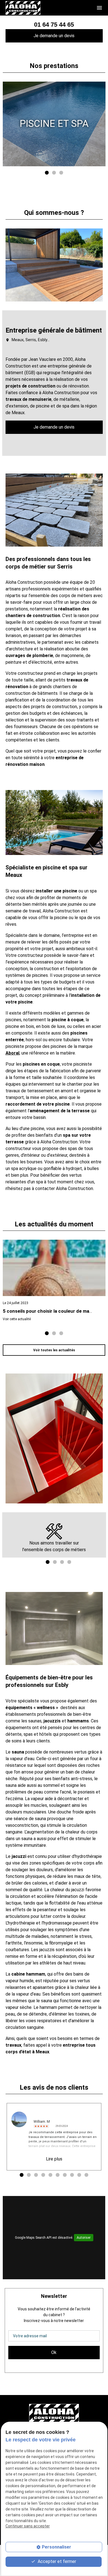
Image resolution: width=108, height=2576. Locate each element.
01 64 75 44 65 (54, 25)
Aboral (12, 1053)
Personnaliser (56, 2547)
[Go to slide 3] (61, 172)
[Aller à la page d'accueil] (23, 8)
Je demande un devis (54, 36)
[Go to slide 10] (86, 2175)
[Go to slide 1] (46, 172)
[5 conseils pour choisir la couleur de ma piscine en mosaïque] (54, 1268)
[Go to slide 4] (69, 1562)
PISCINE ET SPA (54, 124)
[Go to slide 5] (50, 2175)
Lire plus (54, 2159)
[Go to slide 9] (79, 2175)
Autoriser (84, 2238)
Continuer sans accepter (28, 2526)
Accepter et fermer (56, 2561)
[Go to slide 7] (64, 2175)
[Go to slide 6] (57, 2175)
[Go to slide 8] (71, 2175)
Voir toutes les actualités (54, 1350)
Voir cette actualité (17, 1319)
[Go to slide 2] (53, 172)
